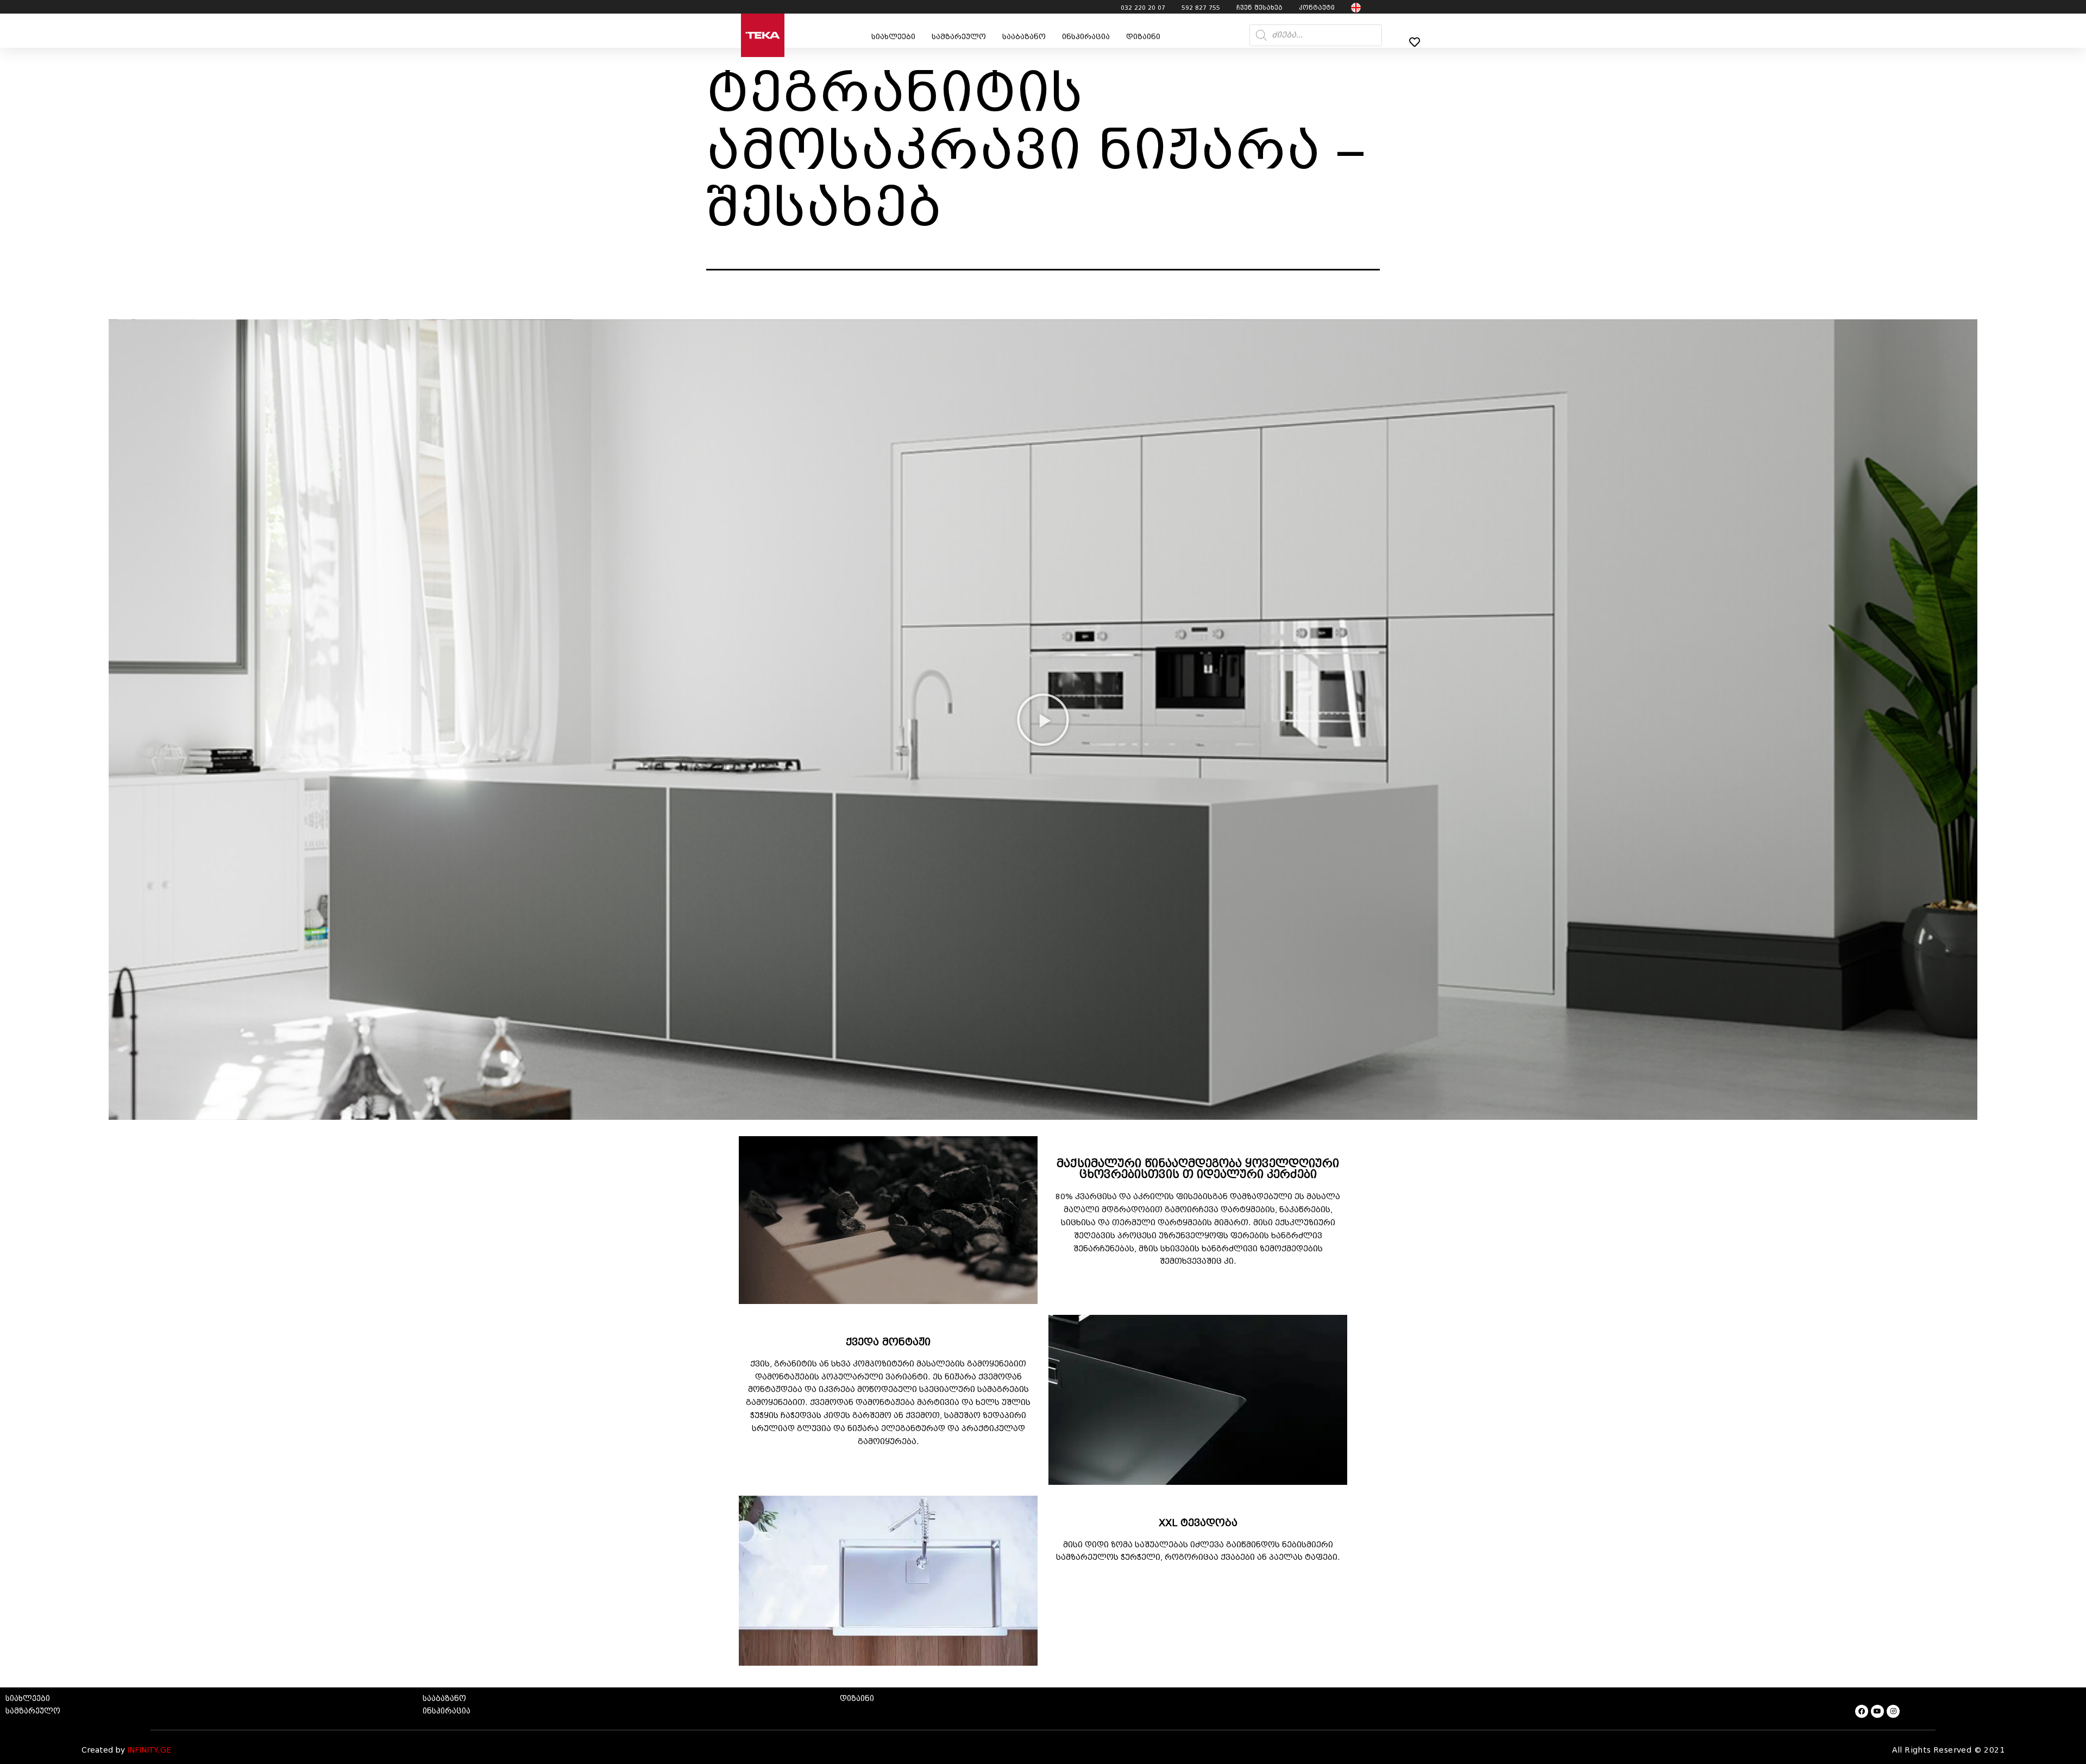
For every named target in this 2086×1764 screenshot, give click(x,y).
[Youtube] (1877, 1711)
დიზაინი (1143, 37)
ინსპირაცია (1086, 37)
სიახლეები (893, 37)
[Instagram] (1893, 1711)
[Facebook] (1862, 1711)
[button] (1043, 720)
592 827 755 (1201, 8)
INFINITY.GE (149, 1750)
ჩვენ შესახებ (1259, 8)
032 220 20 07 (1143, 8)
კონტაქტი (1317, 8)
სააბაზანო (1024, 37)
